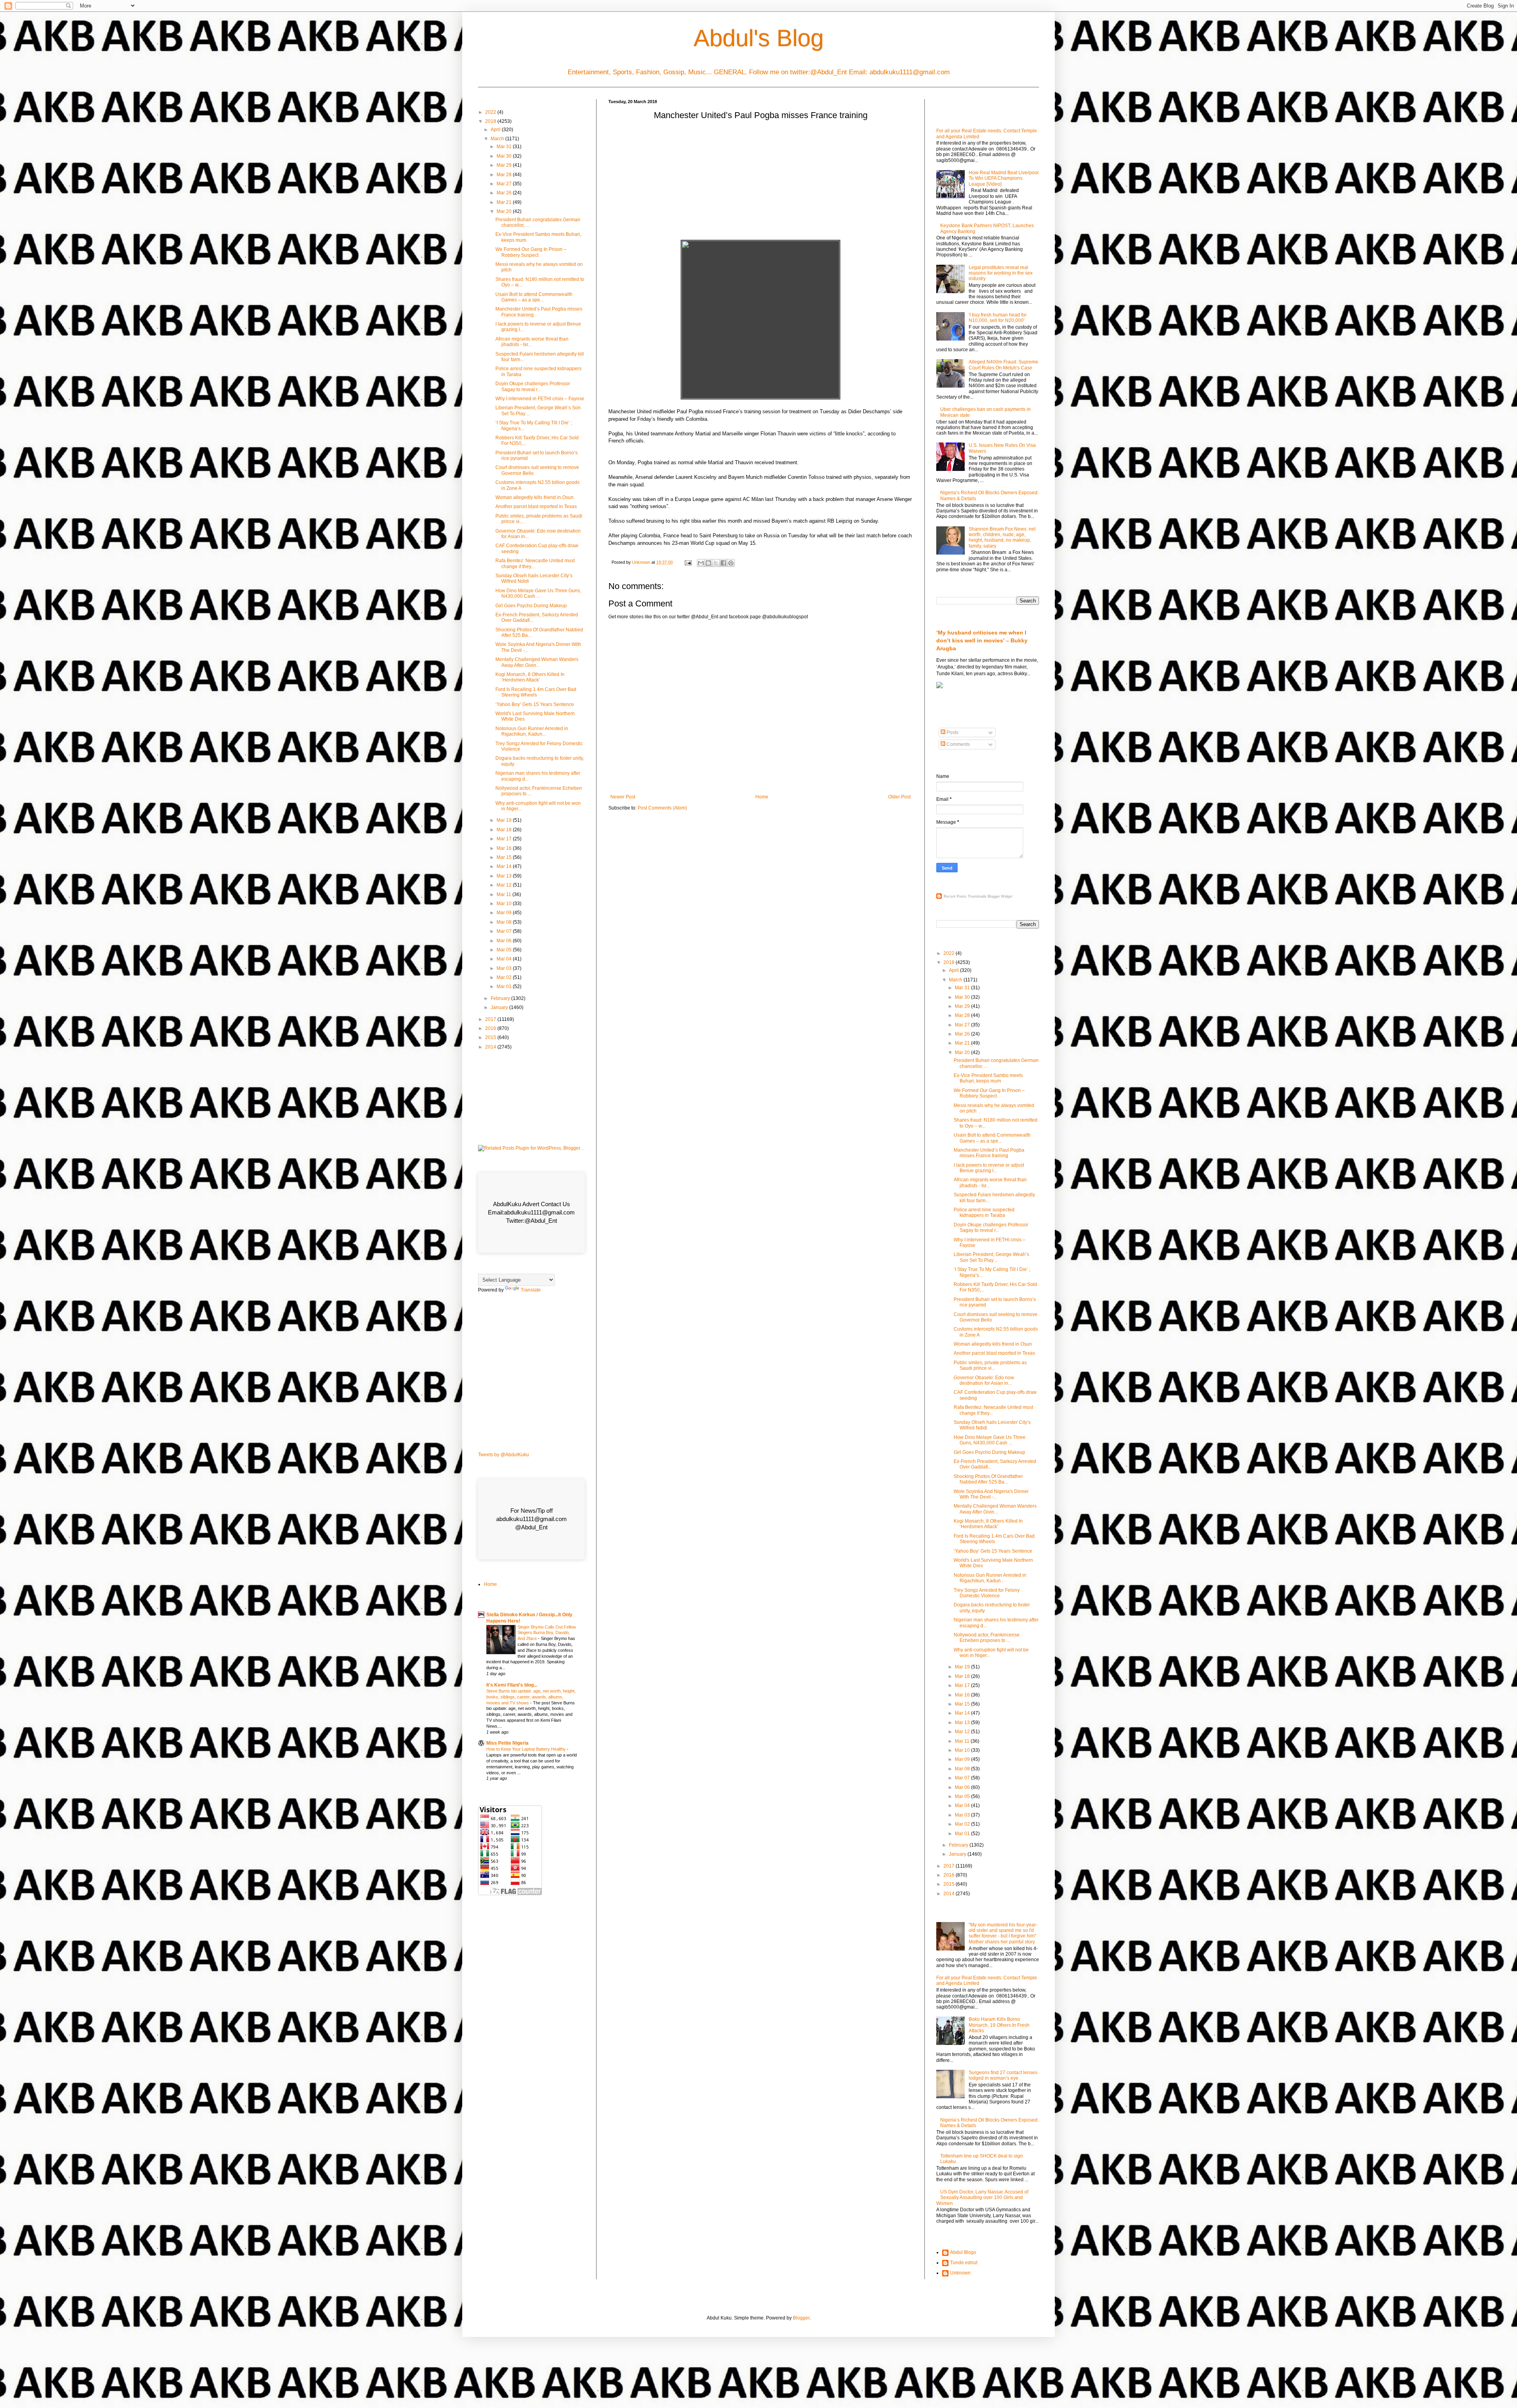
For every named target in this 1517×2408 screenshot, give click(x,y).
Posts (952, 732)
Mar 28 (505, 175)
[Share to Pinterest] (731, 563)
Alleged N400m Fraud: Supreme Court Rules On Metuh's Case (1003, 365)
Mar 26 (505, 193)
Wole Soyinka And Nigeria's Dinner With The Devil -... (991, 1494)
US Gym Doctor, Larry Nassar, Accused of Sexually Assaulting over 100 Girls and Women (982, 2198)
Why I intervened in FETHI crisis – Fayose (540, 399)
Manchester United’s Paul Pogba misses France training (989, 1153)
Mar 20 (505, 211)
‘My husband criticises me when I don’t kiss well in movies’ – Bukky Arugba (982, 640)
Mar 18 (505, 830)
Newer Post (623, 797)
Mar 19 (505, 820)
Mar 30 (505, 156)
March (498, 139)
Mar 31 (505, 147)
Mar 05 (505, 950)
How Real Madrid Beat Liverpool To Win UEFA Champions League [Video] (1004, 178)
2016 (491, 1028)
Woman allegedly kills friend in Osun (535, 497)
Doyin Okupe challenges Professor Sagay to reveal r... (533, 386)
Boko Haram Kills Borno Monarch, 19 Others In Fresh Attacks (999, 2025)
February (501, 998)
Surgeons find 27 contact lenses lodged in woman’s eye (1003, 2075)
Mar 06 (505, 941)
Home (762, 797)
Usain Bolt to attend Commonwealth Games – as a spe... (534, 297)
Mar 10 (505, 904)
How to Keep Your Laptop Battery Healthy (527, 1749)
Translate (531, 1290)
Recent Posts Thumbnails (965, 896)
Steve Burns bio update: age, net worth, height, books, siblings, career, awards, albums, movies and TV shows (531, 1697)
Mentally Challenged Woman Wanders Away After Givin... (537, 662)
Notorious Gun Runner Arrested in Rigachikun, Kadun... (532, 731)
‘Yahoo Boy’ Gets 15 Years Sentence (535, 704)
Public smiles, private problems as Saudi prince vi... (990, 1365)
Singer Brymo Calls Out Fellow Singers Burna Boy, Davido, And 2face (547, 1633)
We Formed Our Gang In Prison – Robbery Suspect (531, 252)
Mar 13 (505, 876)
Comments (958, 744)
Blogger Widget (1000, 896)
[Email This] (701, 563)
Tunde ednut (964, 2263)
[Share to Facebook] (723, 563)
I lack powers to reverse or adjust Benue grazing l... (989, 1168)
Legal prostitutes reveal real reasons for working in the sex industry (1001, 273)
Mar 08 (505, 922)
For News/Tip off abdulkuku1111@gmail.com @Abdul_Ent (532, 1519)
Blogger (801, 2318)
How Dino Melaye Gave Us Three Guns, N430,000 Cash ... (538, 593)
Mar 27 (505, 184)
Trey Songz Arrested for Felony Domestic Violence (987, 1593)
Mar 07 (505, 931)
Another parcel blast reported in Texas (536, 506)
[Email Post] (688, 562)
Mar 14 (505, 866)
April (496, 130)
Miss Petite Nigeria (507, 1743)
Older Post (899, 797)
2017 (491, 1019)
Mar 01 (505, 987)
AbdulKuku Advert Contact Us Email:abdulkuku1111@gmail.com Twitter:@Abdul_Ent (531, 1212)
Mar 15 (505, 857)
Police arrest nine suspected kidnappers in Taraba (984, 1212)
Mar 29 (505, 165)
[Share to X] (716, 563)
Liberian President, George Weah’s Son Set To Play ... (991, 1257)
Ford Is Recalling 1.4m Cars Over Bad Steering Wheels (536, 692)
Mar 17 (505, 839)
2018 (491, 121)
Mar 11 (504, 894)
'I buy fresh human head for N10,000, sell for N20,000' (998, 318)
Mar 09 (505, 913)
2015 (491, 1037)
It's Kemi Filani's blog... (512, 1685)
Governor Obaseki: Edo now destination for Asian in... (984, 1380)
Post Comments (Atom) (662, 808)
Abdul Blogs (963, 2252)
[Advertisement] (760, 183)
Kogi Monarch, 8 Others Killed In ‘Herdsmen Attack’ (530, 677)
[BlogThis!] (708, 563)
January (500, 1007)
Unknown (960, 2273)
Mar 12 (505, 885)
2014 (491, 1047)
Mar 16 (505, 848)
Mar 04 (505, 959)
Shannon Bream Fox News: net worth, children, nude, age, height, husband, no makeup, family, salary (1002, 538)
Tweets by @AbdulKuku (503, 1455)
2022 (491, 112)
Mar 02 (505, 977)
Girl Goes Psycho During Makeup (531, 606)
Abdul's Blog (759, 38)
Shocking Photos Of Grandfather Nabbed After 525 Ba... (988, 1479)
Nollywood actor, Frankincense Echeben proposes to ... (987, 1638)
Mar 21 (505, 202)
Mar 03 (505, 968)
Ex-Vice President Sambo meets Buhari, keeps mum (988, 1078)
